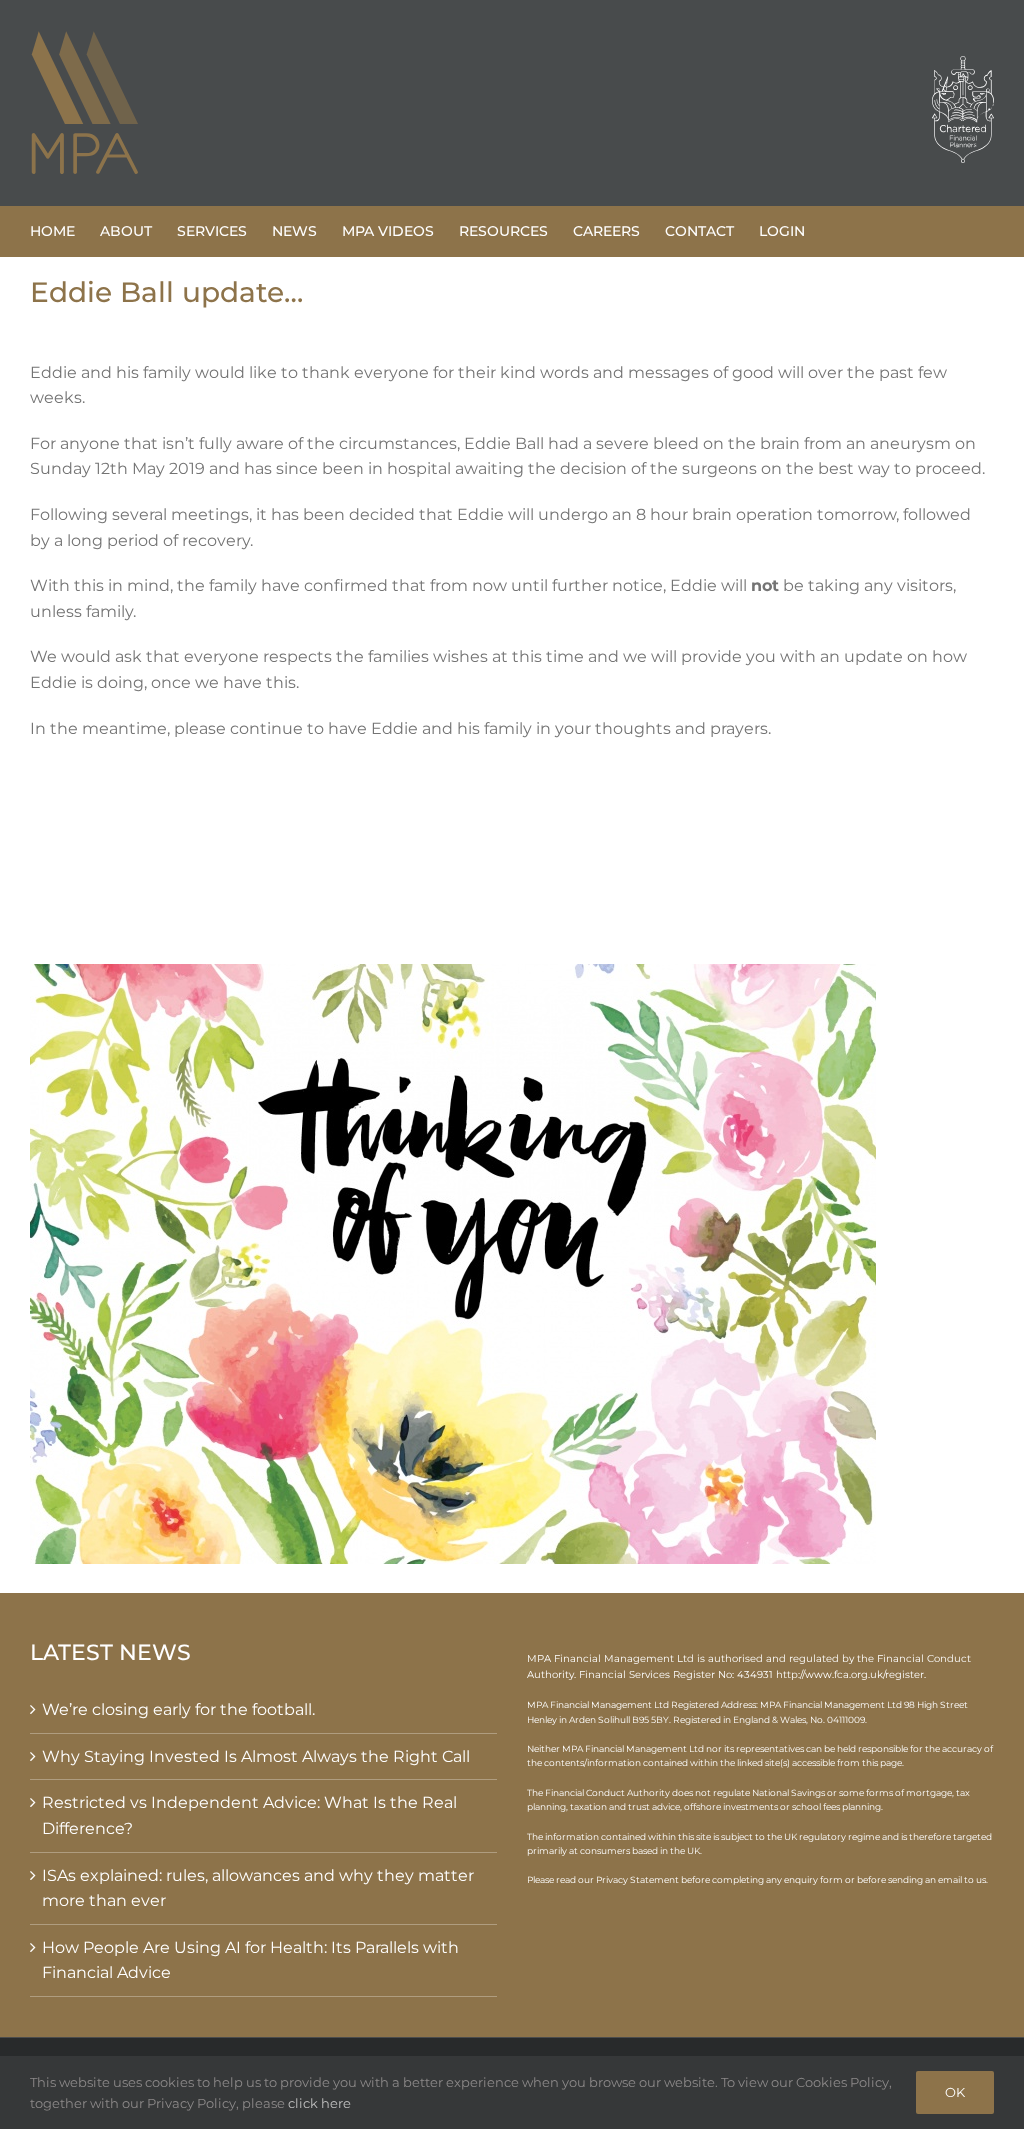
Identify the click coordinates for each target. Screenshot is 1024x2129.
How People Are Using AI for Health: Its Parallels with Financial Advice (250, 1960)
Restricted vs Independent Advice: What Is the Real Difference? (249, 1815)
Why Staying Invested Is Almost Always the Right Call (256, 1756)
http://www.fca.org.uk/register (850, 1674)
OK (955, 2092)
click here (319, 2103)
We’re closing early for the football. (178, 1709)
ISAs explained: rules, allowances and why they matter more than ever (258, 1888)
